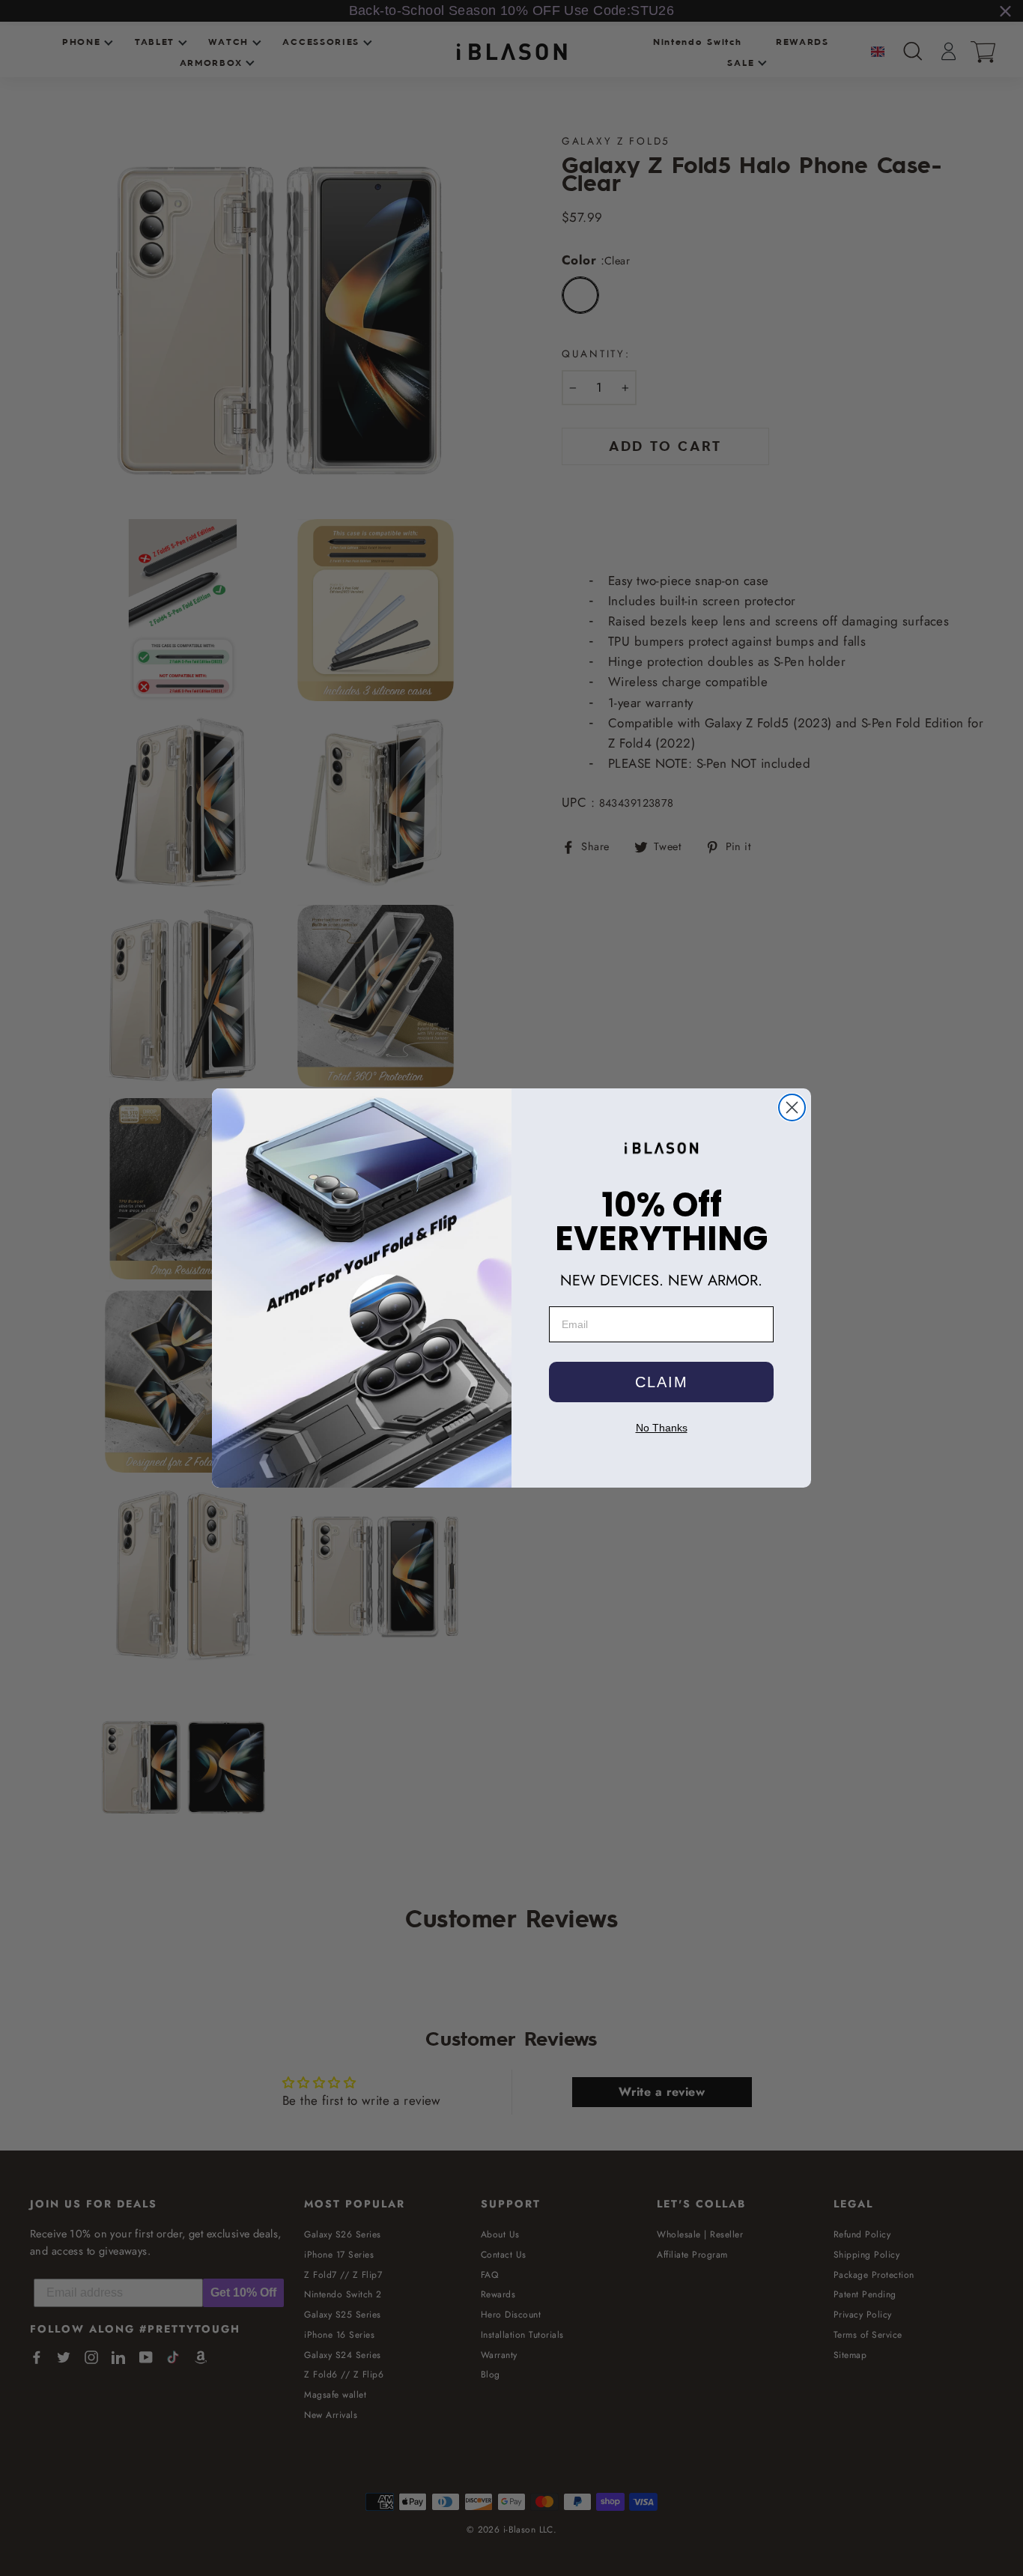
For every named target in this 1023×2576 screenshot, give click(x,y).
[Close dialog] (792, 1107)
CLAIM (662, 1382)
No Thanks (662, 1428)
